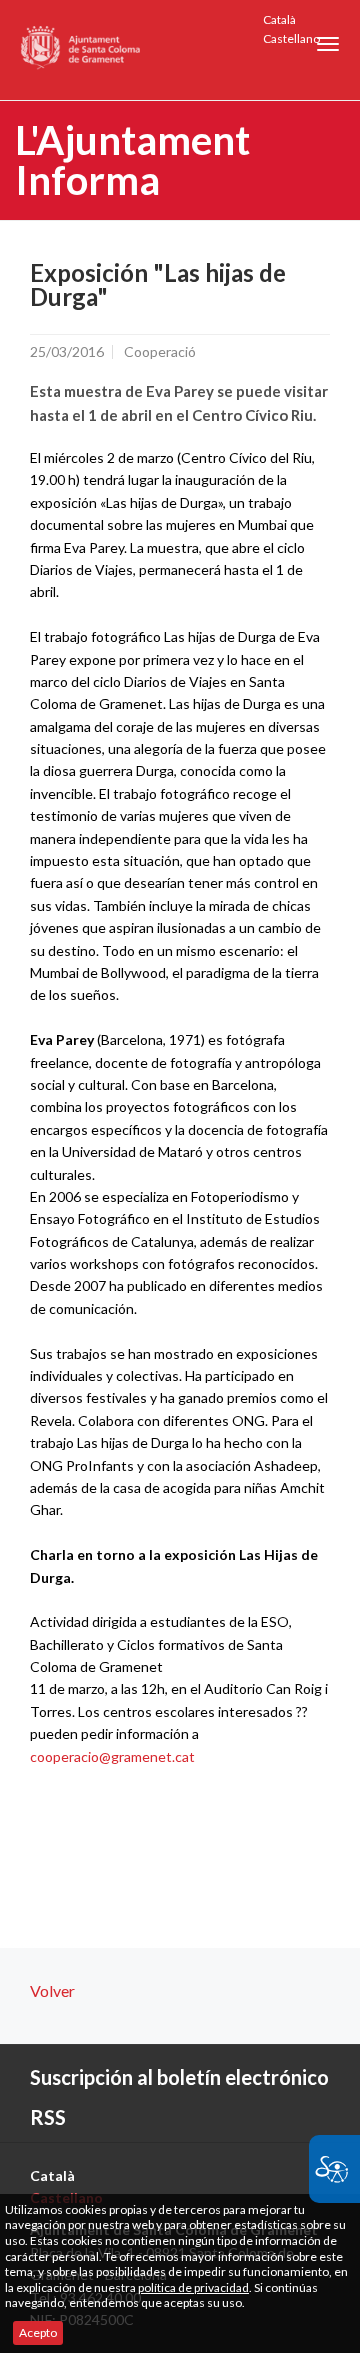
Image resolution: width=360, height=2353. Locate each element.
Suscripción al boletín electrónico (179, 2077)
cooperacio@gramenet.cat (112, 1756)
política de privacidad (193, 2287)
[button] (328, 44)
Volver (52, 1990)
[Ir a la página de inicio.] (81, 50)
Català (279, 19)
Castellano (291, 38)
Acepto (38, 2332)
